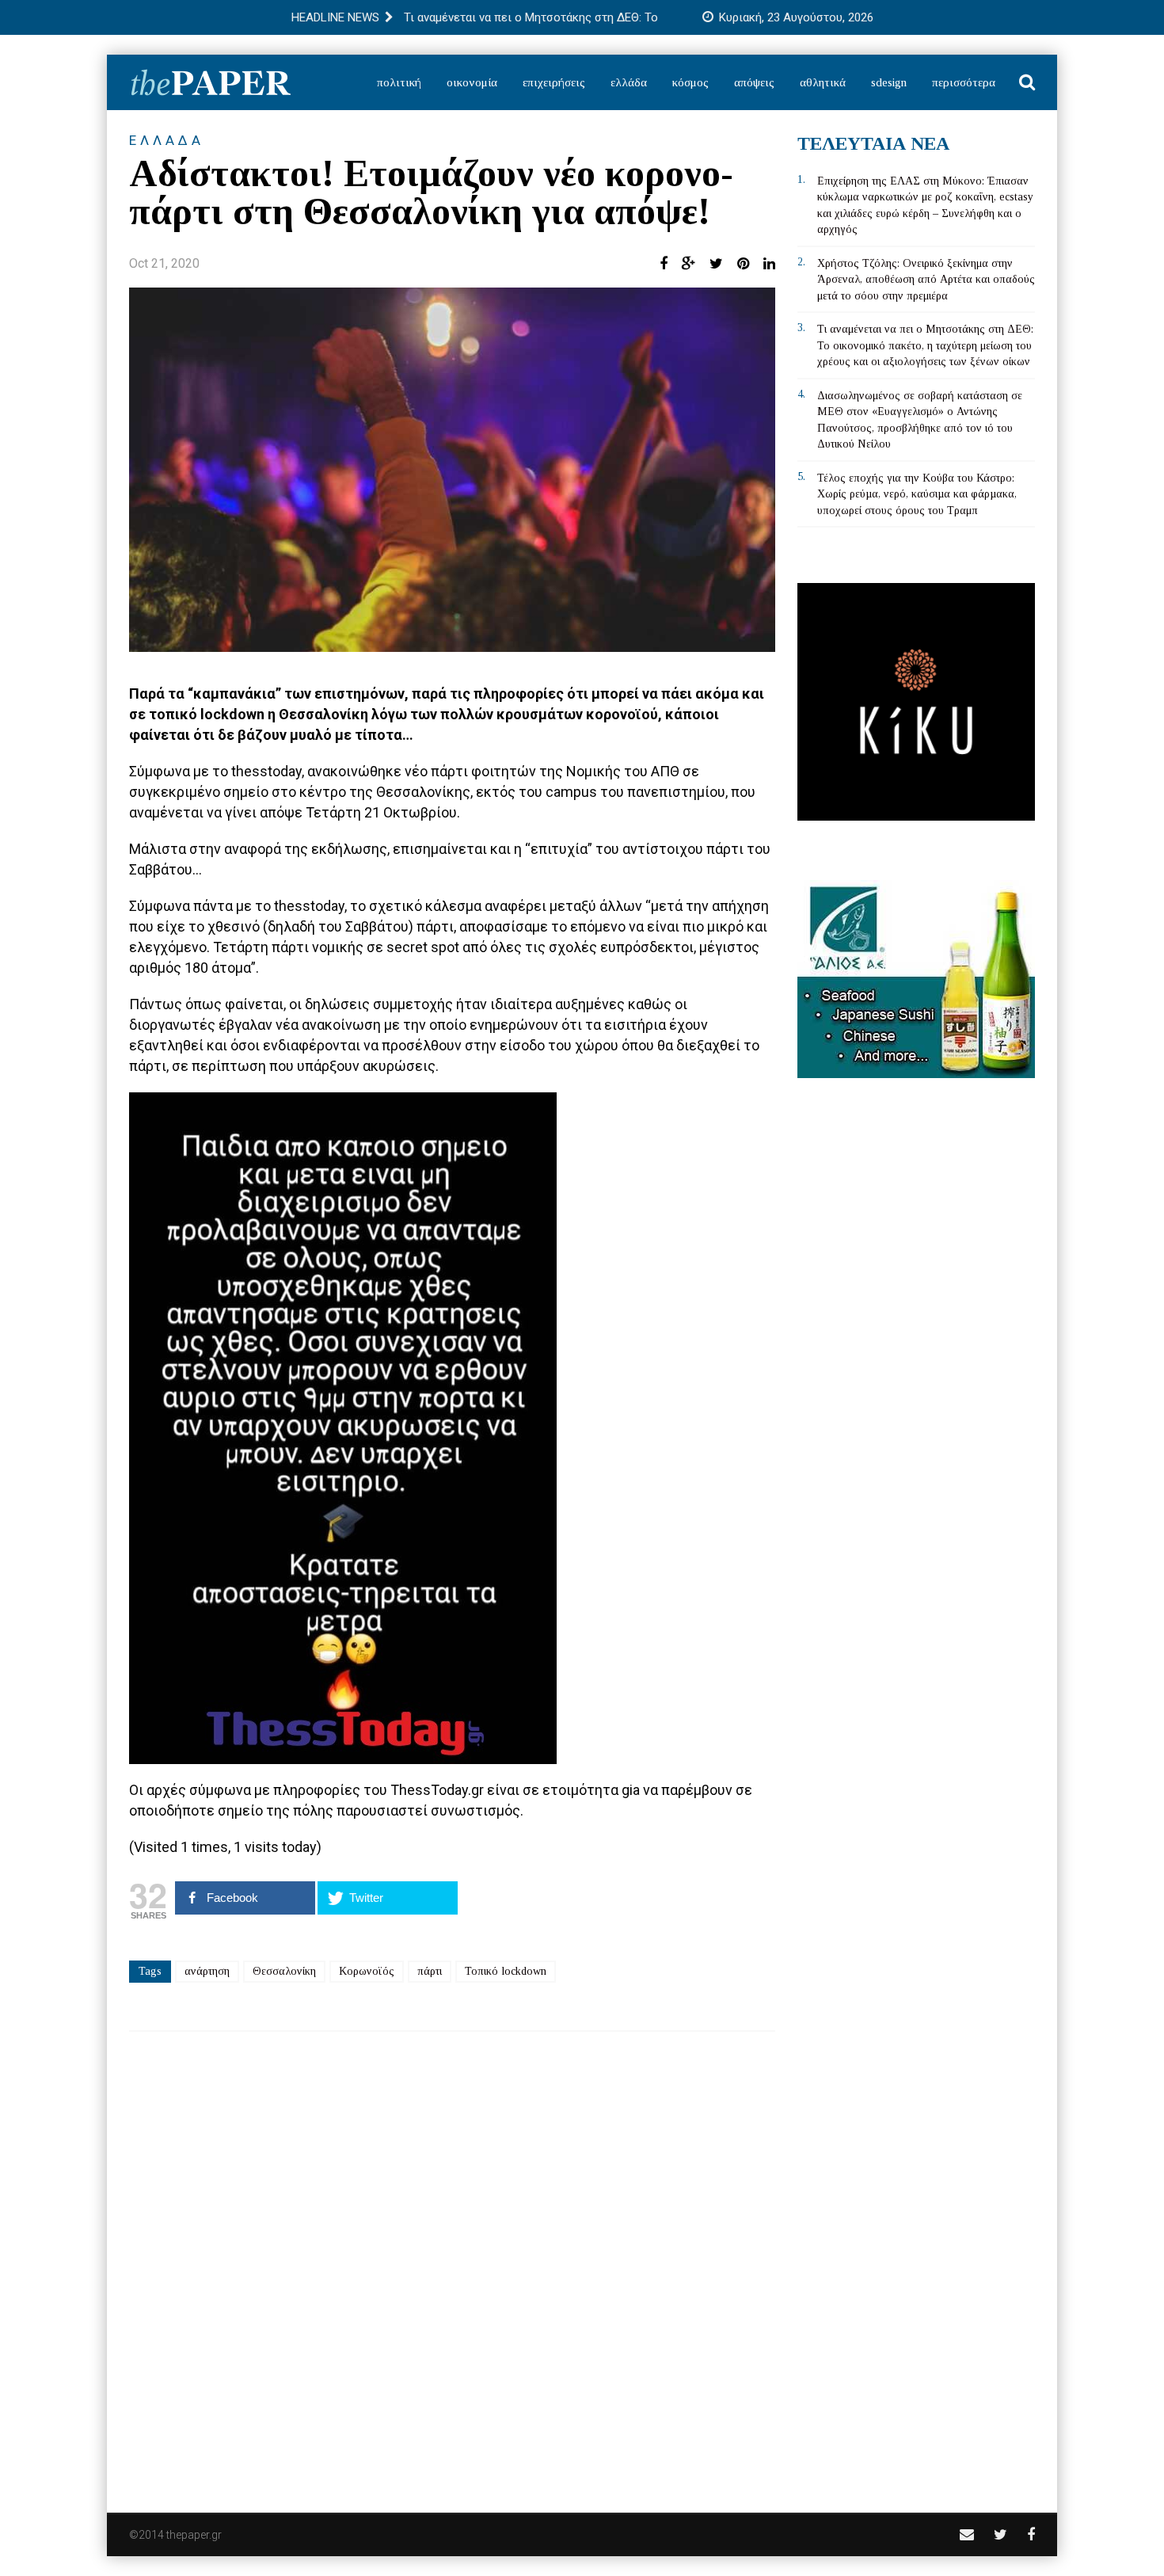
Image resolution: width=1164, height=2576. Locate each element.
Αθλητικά (823, 82)
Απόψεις (754, 82)
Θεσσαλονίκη (284, 1971)
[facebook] (1031, 2534)
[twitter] (1000, 2534)
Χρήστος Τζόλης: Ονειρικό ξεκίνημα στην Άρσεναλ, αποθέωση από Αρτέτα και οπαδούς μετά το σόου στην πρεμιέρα (926, 280)
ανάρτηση (207, 1971)
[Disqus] (452, 2262)
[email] (967, 2534)
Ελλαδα (167, 140)
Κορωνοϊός (367, 1971)
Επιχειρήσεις (554, 82)
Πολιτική (399, 82)
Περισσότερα (964, 82)
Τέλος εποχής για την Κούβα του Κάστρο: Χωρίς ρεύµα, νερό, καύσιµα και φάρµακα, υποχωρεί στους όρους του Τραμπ (917, 494)
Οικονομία (472, 82)
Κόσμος (690, 82)
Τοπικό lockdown (506, 1971)
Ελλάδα (629, 82)
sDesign (889, 82)
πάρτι (430, 1971)
